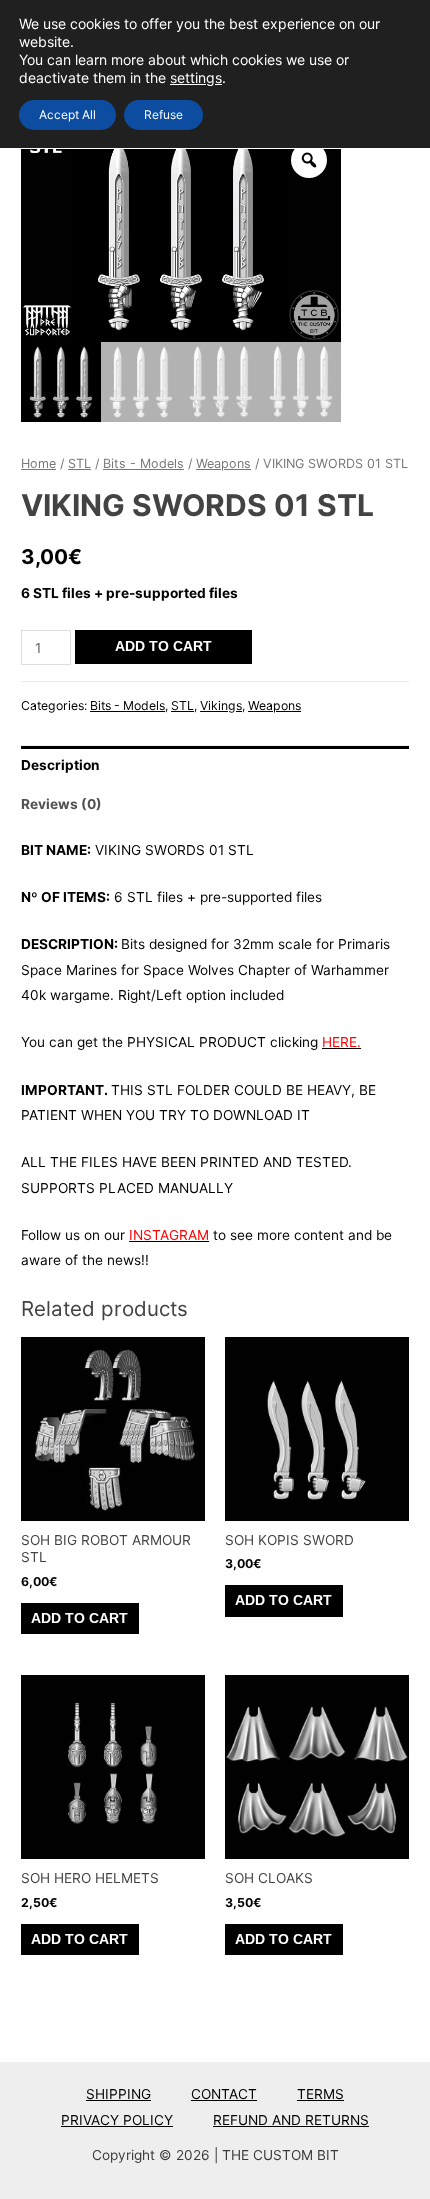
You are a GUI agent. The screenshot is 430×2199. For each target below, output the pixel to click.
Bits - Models (143, 463)
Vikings (221, 705)
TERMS (320, 2094)
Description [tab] (60, 765)
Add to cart (163, 646)
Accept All (67, 114)
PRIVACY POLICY (117, 2120)
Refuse (163, 114)
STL (79, 463)
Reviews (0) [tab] (61, 804)
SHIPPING (118, 2094)
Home (38, 463)
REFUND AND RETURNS (291, 2120)
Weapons (223, 463)
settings (196, 77)
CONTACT (224, 2094)
